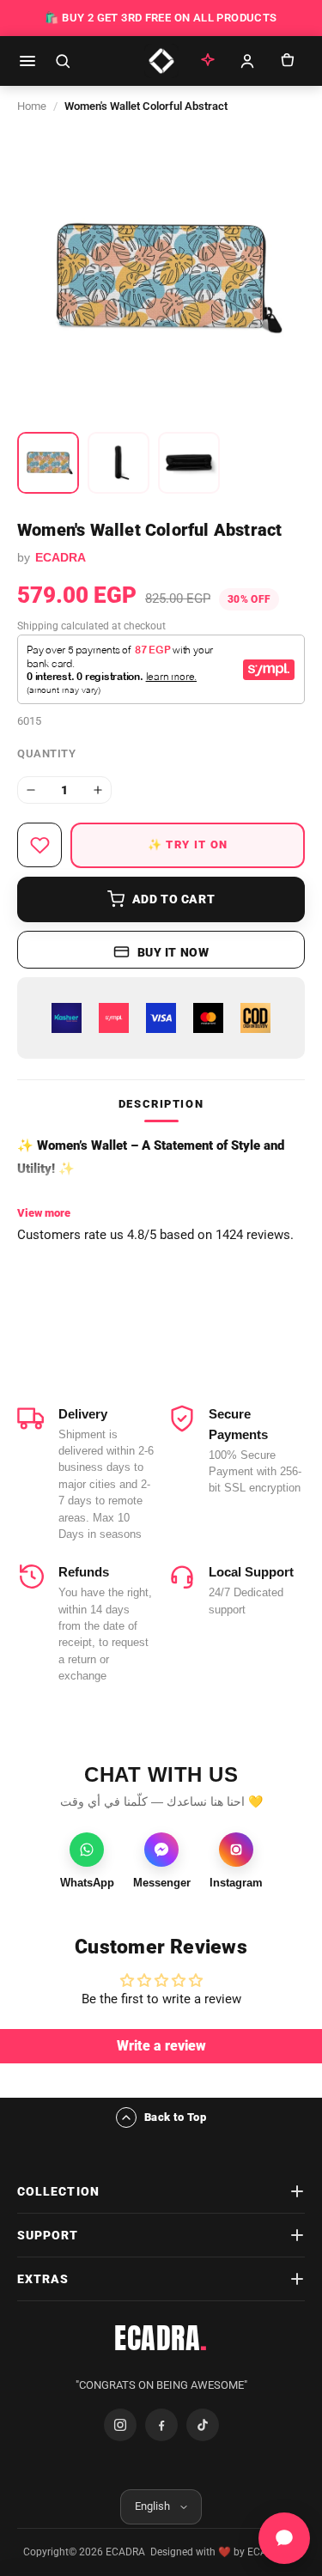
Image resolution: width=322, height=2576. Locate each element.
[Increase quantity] (98, 790)
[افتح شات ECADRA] (284, 2538)
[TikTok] (203, 2425)
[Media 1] (48, 463)
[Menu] (27, 61)
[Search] (63, 61)
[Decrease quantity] (31, 790)
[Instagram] (120, 2425)
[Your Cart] (287, 61)
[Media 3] (189, 463)
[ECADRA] (161, 61)
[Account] (247, 61)
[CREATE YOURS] (208, 61)
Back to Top (176, 2117)
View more (44, 1213)
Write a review (161, 2046)
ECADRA (161, 2338)
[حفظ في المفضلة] (39, 845)
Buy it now (173, 952)
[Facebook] (161, 2425)
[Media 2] (118, 463)
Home (32, 106)
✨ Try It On (188, 844)
